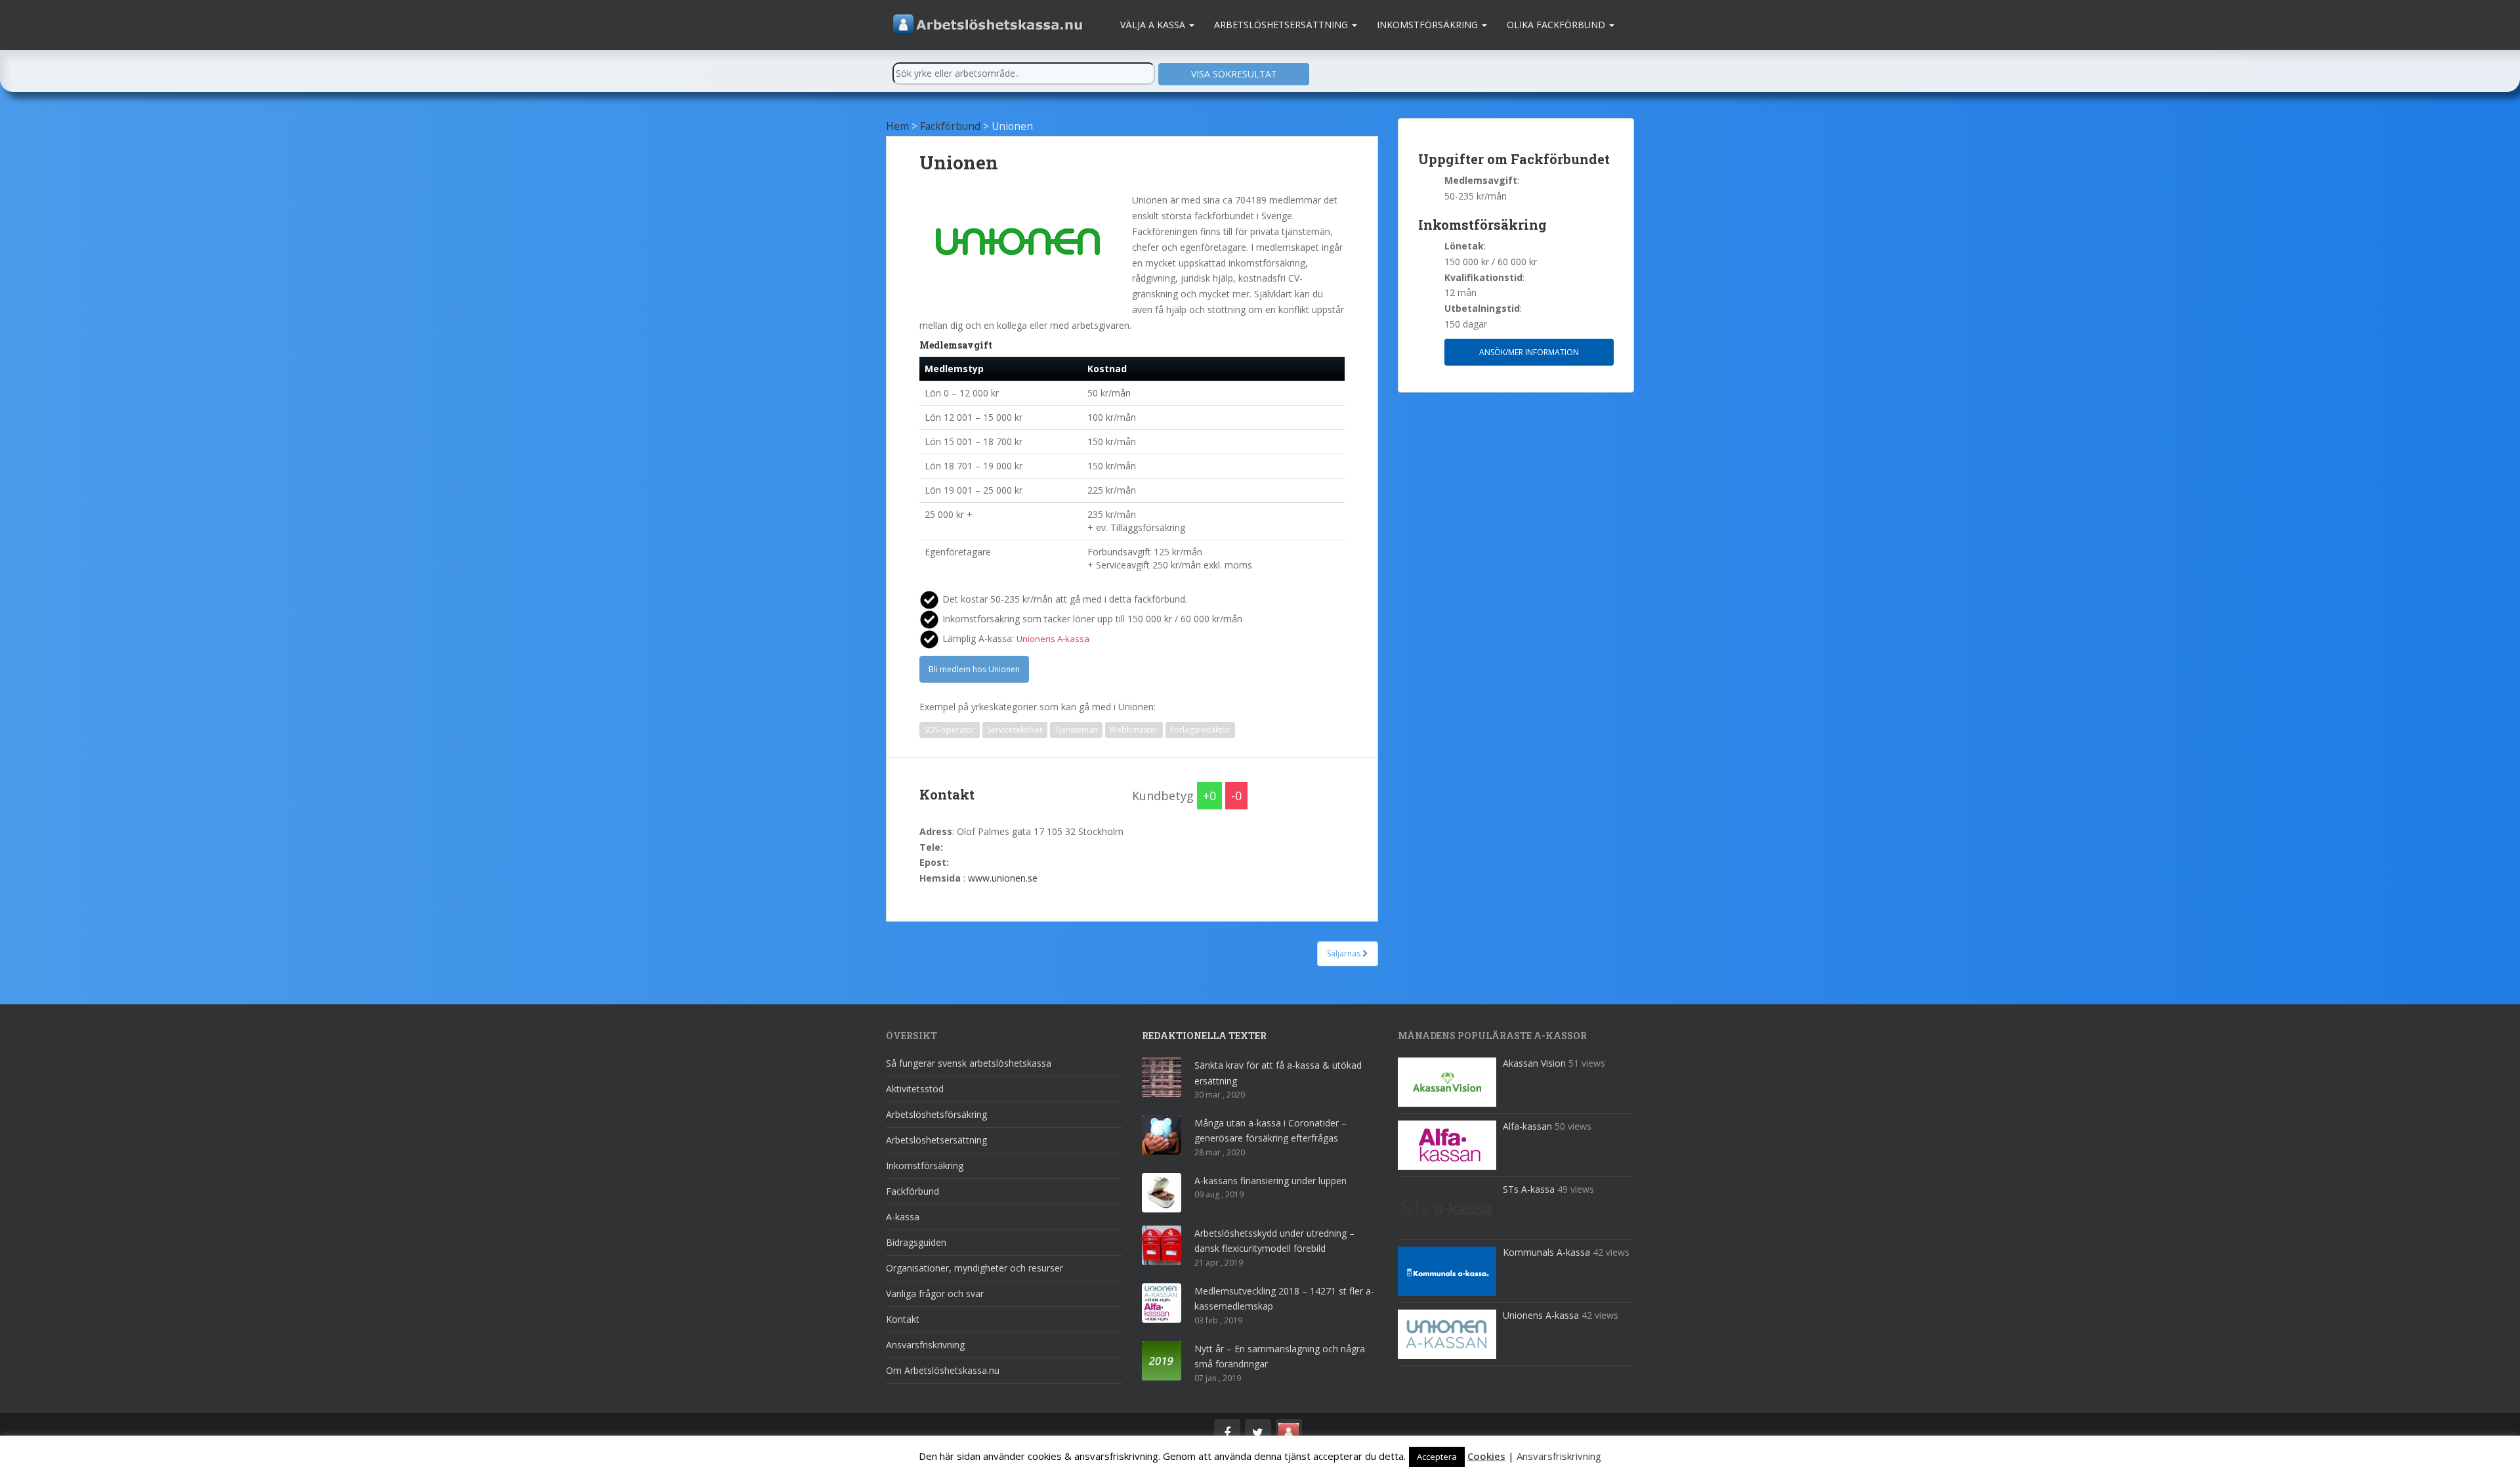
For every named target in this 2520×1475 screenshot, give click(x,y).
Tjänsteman (1076, 730)
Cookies (1486, 1456)
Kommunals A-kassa (1546, 1252)
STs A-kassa (1529, 1189)
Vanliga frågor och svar (935, 1293)
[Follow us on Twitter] (1258, 1432)
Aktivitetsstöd (915, 1089)
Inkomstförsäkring (1429, 25)
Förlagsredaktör (1200, 730)
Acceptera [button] (1437, 1457)
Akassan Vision (1534, 1063)
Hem (897, 126)
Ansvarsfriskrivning (925, 1345)
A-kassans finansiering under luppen (1270, 1181)
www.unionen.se (1003, 878)
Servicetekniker (1015, 730)
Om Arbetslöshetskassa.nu (943, 1370)
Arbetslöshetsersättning (1282, 25)
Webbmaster (1134, 730)
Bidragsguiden (916, 1242)
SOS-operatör (950, 730)
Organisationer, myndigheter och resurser (975, 1268)
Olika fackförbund (1557, 25)
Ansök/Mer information (1529, 352)
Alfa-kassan (1527, 1126)
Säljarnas (1345, 953)
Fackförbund (950, 126)
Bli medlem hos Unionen (974, 669)
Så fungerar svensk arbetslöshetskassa (969, 1063)
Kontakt (903, 1319)
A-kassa (903, 1217)
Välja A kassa (1154, 25)
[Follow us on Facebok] (1227, 1432)
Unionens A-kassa (1541, 1315)
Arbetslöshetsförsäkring (936, 1114)
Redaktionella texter (1204, 1036)
